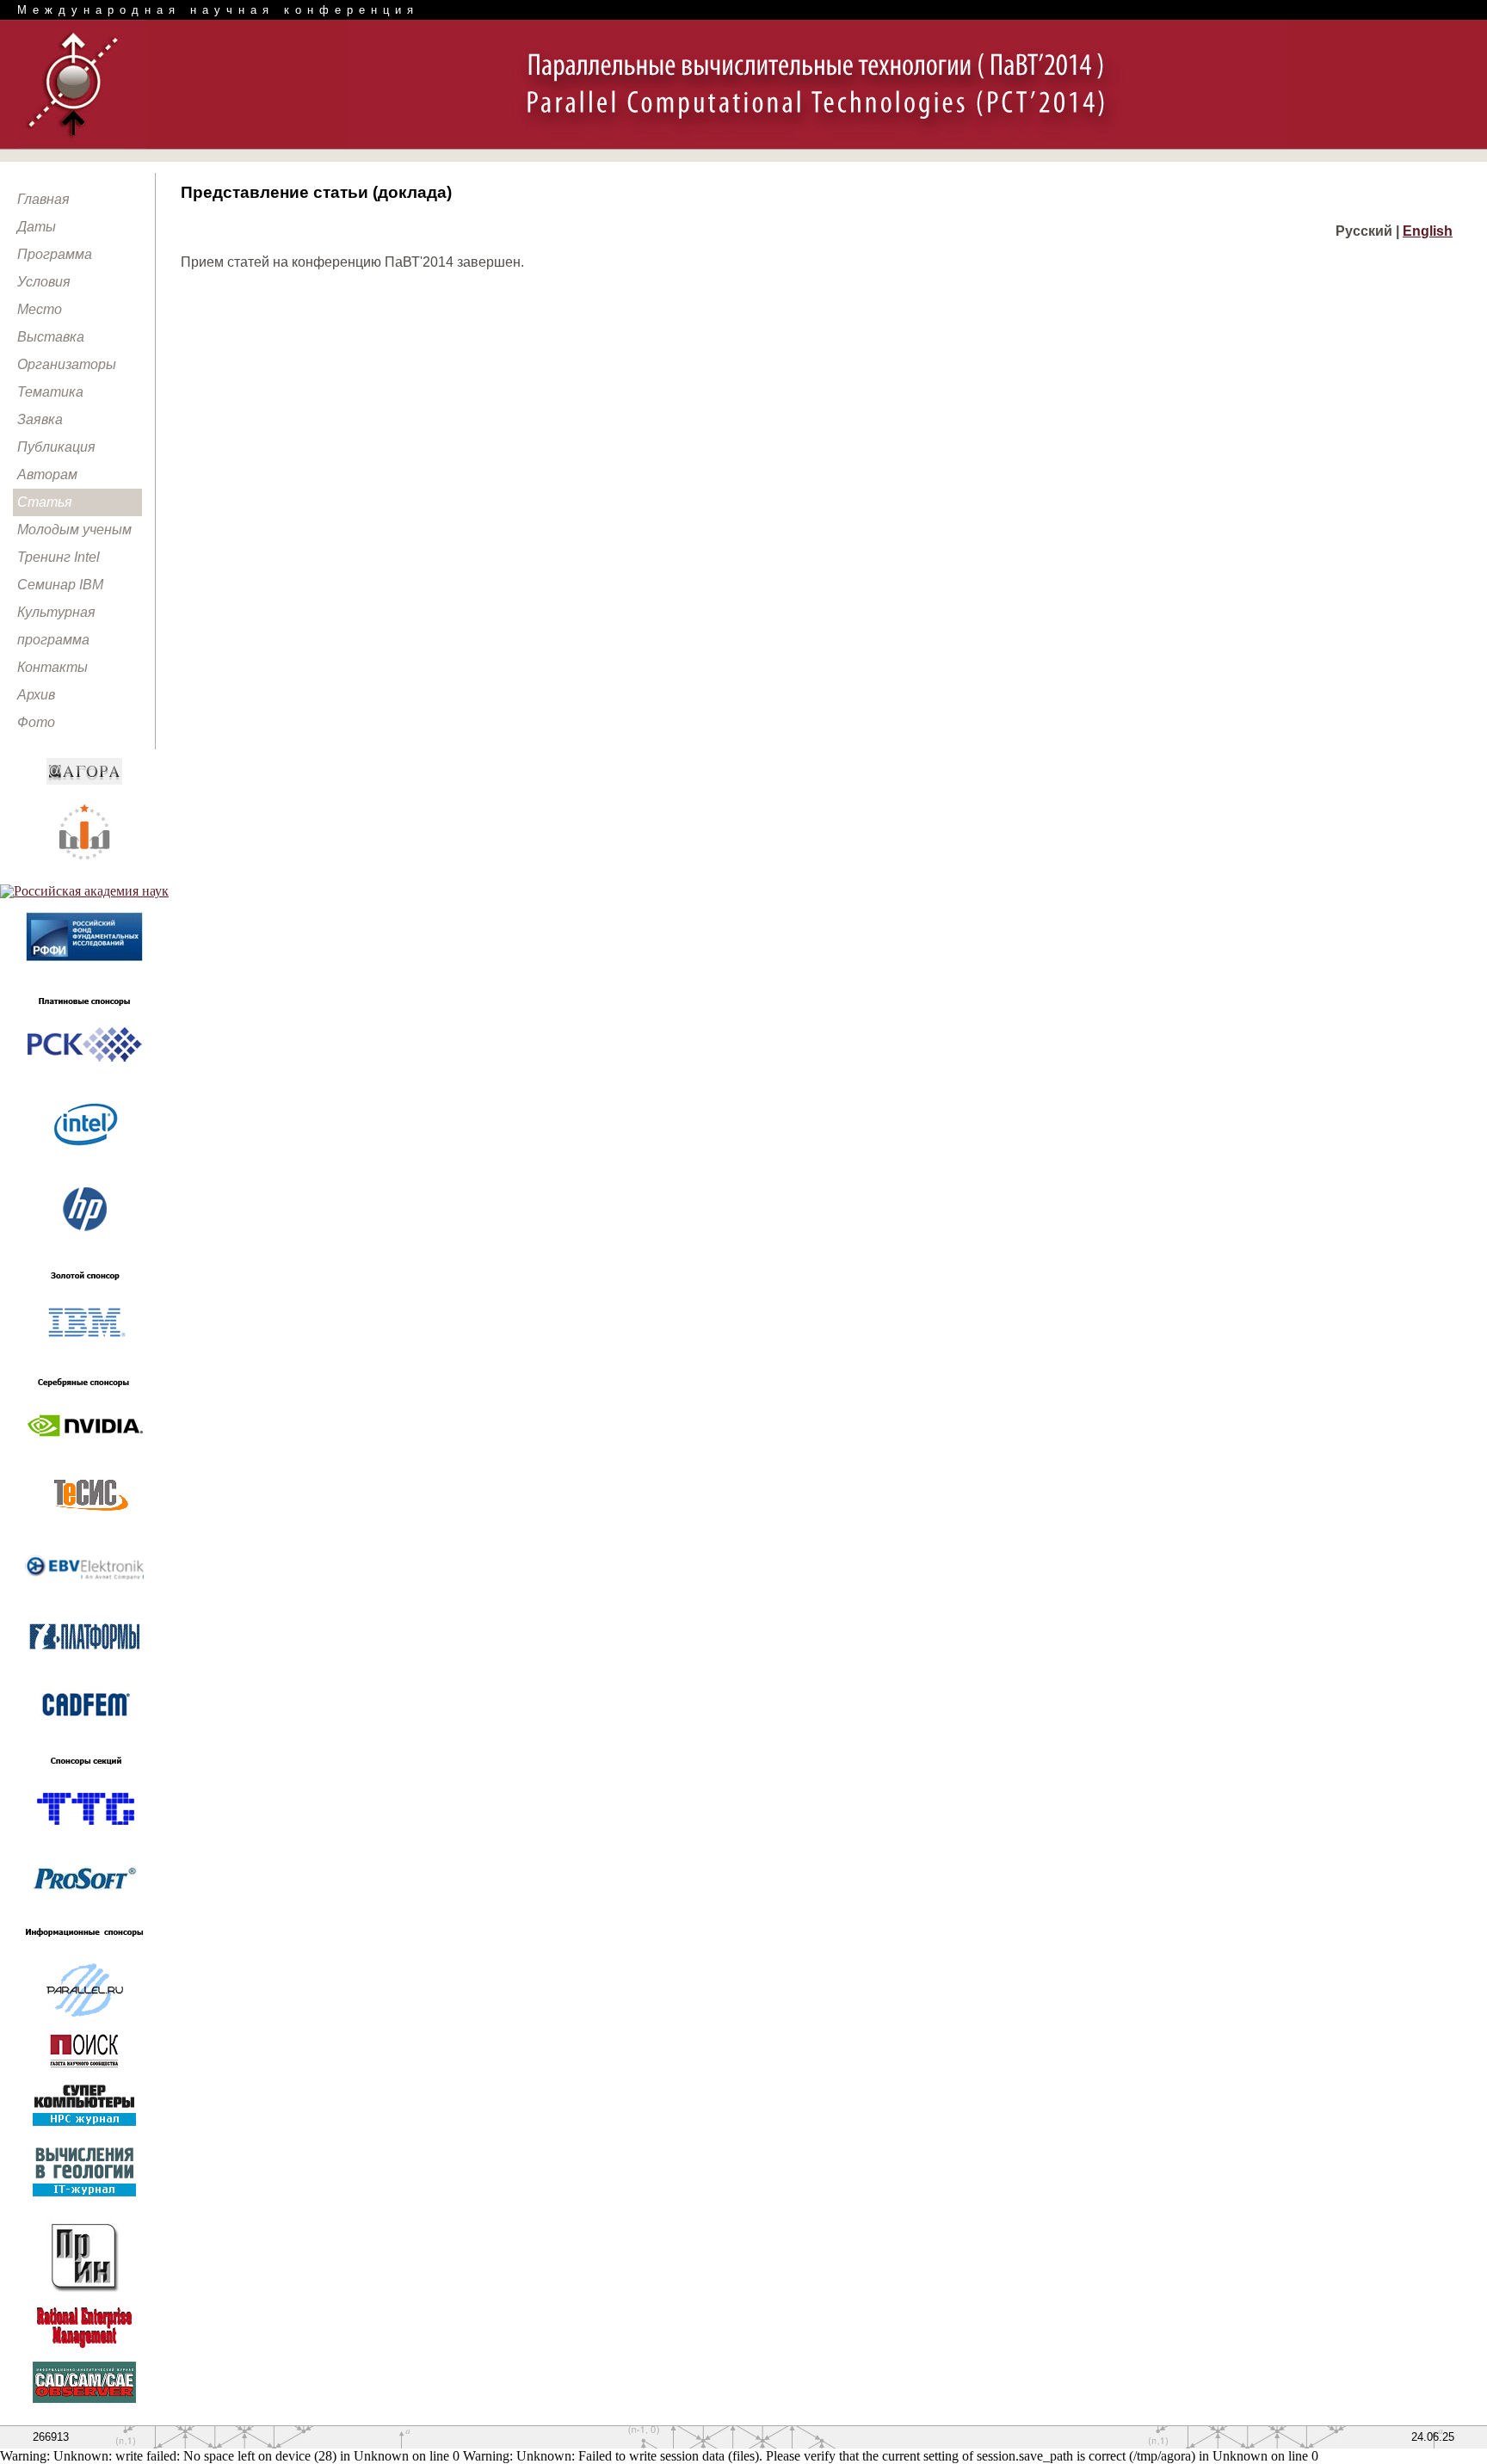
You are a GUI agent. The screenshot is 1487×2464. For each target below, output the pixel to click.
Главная (43, 199)
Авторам (47, 474)
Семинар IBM (60, 585)
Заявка (40, 419)
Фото (36, 722)
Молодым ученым (74, 530)
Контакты (52, 667)
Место (40, 309)
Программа (55, 254)
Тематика (50, 392)
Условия (44, 282)
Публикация (56, 447)
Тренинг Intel (59, 557)
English (1428, 231)
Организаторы (67, 364)
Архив (36, 695)
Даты (37, 227)
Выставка (51, 337)
